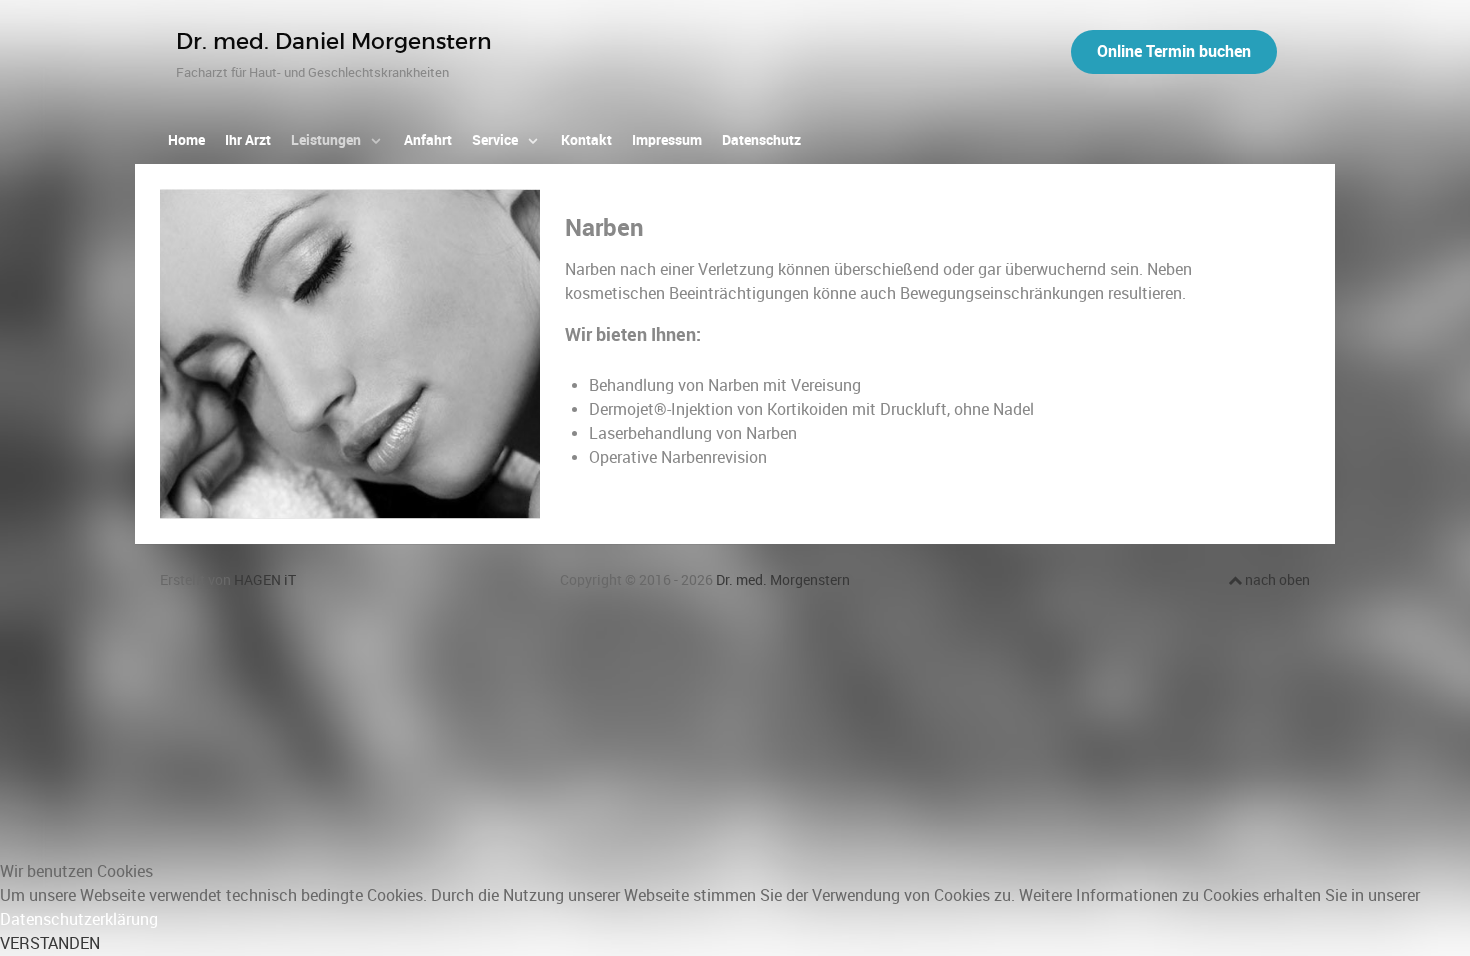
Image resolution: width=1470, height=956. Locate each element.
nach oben (1276, 580)
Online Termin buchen (1174, 51)
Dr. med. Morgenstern (783, 580)
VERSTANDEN (50, 943)
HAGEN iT (265, 580)
